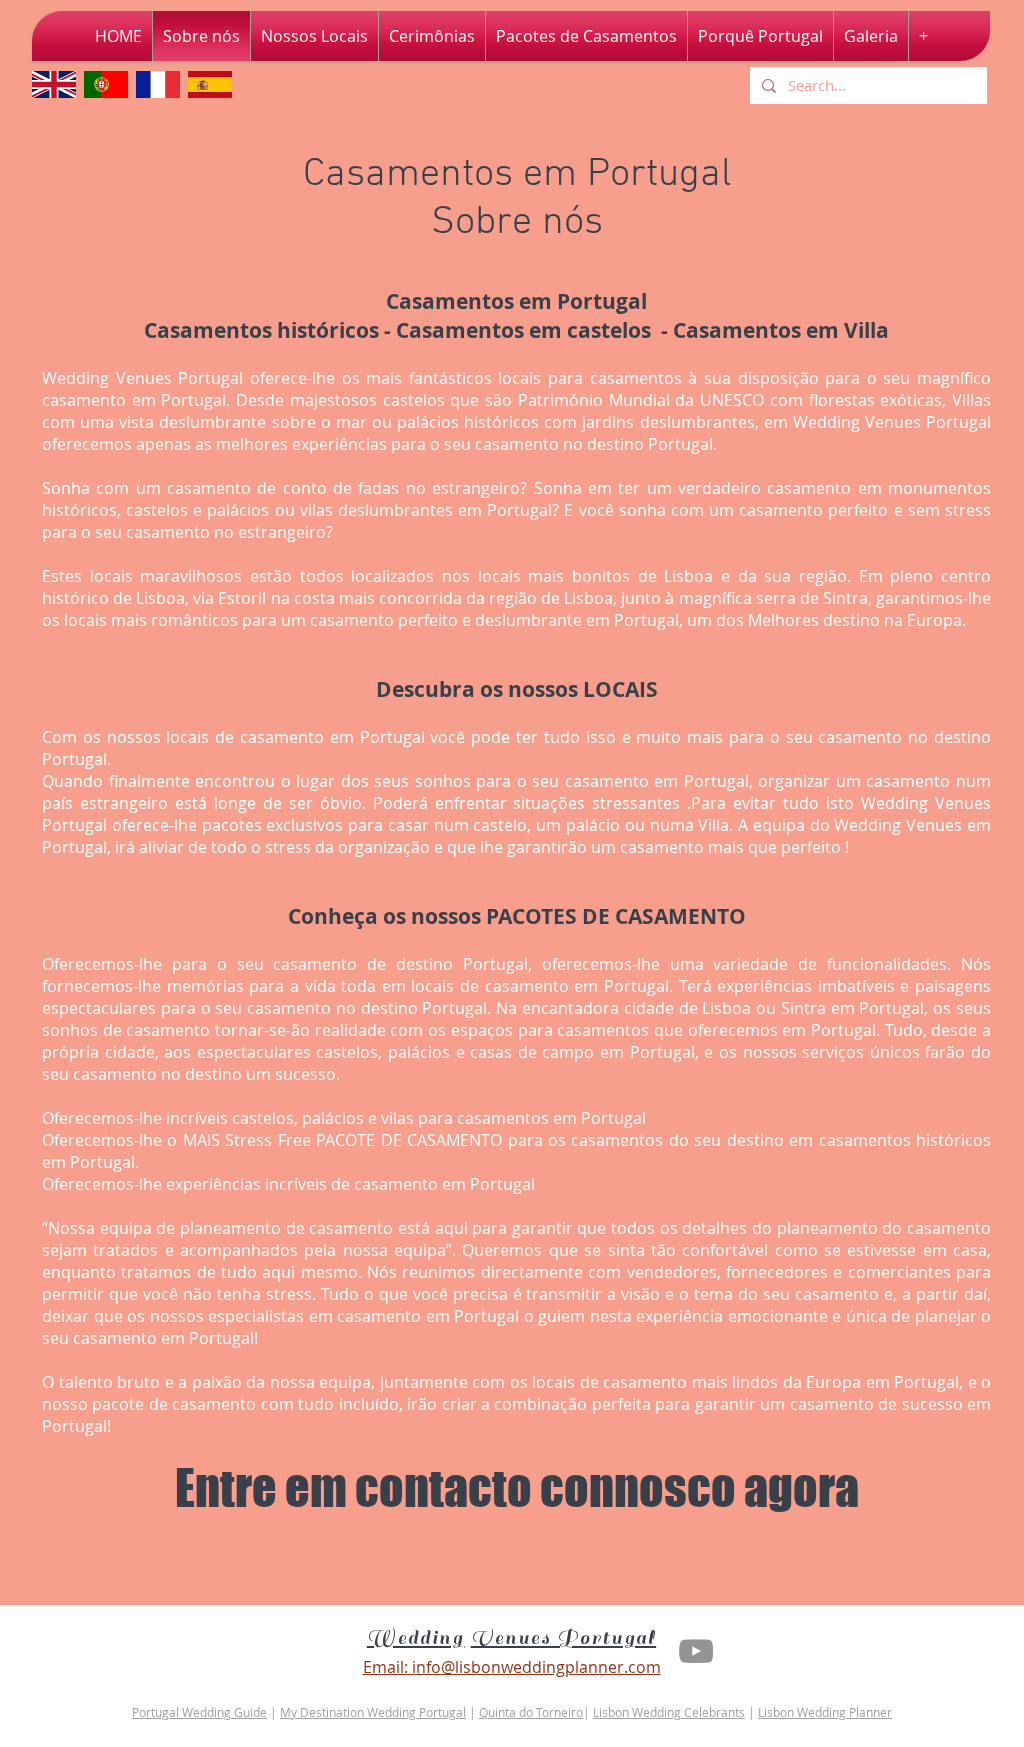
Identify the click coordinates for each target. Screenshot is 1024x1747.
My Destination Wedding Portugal (373, 1712)
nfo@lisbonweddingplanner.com (538, 1667)
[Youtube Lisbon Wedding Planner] (696, 1651)
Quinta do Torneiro (531, 1712)
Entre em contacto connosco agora (517, 1488)
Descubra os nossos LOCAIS (517, 689)
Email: (385, 1667)
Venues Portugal (564, 1638)
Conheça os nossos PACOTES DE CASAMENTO (517, 916)
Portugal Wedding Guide (199, 1712)
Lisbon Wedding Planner (825, 1712)
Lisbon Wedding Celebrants (669, 1712)
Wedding (416, 1638)
